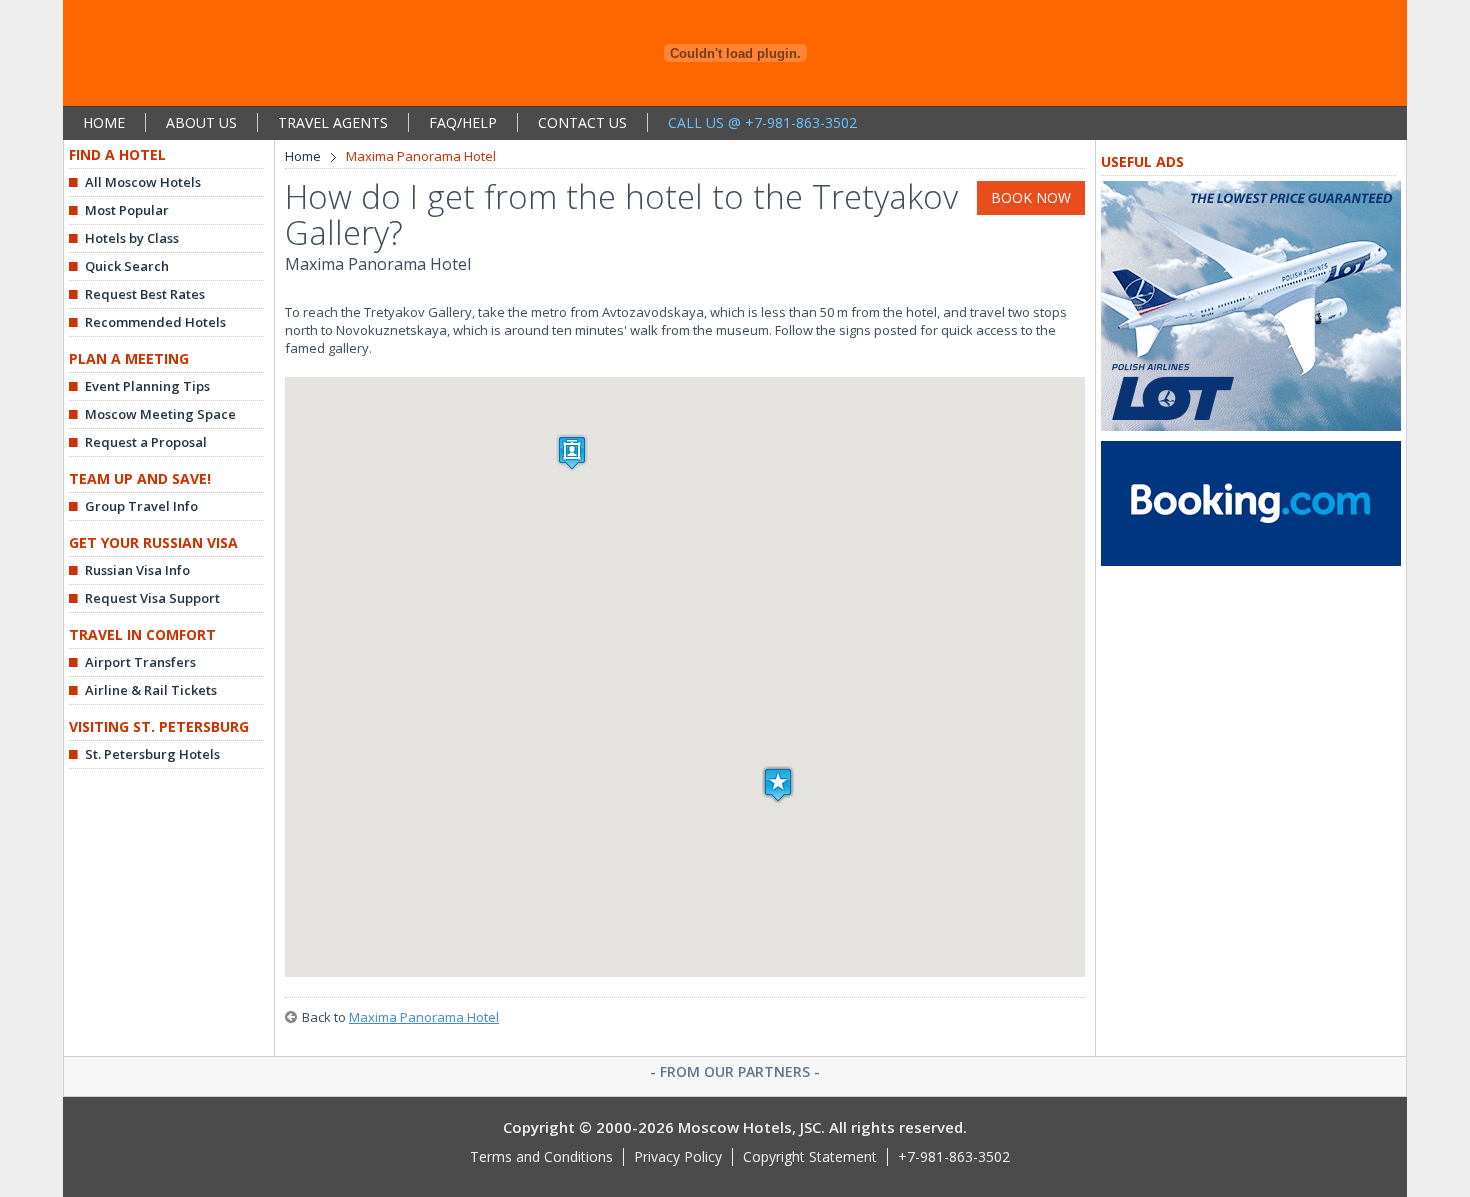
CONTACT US (582, 122)
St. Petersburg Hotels (152, 754)
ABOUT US (201, 122)
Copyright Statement (810, 1156)
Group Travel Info (141, 506)
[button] (778, 784)
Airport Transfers (140, 662)
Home (303, 156)
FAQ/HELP (463, 122)
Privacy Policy (678, 1156)
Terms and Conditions (541, 1156)
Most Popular (127, 210)
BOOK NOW (1031, 197)
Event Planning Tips (147, 386)
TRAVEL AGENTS (333, 122)
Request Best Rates (145, 294)
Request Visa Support (152, 598)
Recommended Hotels (155, 322)
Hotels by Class (132, 238)
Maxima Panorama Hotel (424, 1017)
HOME (104, 122)
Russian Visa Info (137, 570)
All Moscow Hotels (143, 182)
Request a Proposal (146, 442)
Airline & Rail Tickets (151, 690)
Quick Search (127, 266)
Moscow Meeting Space (160, 414)
